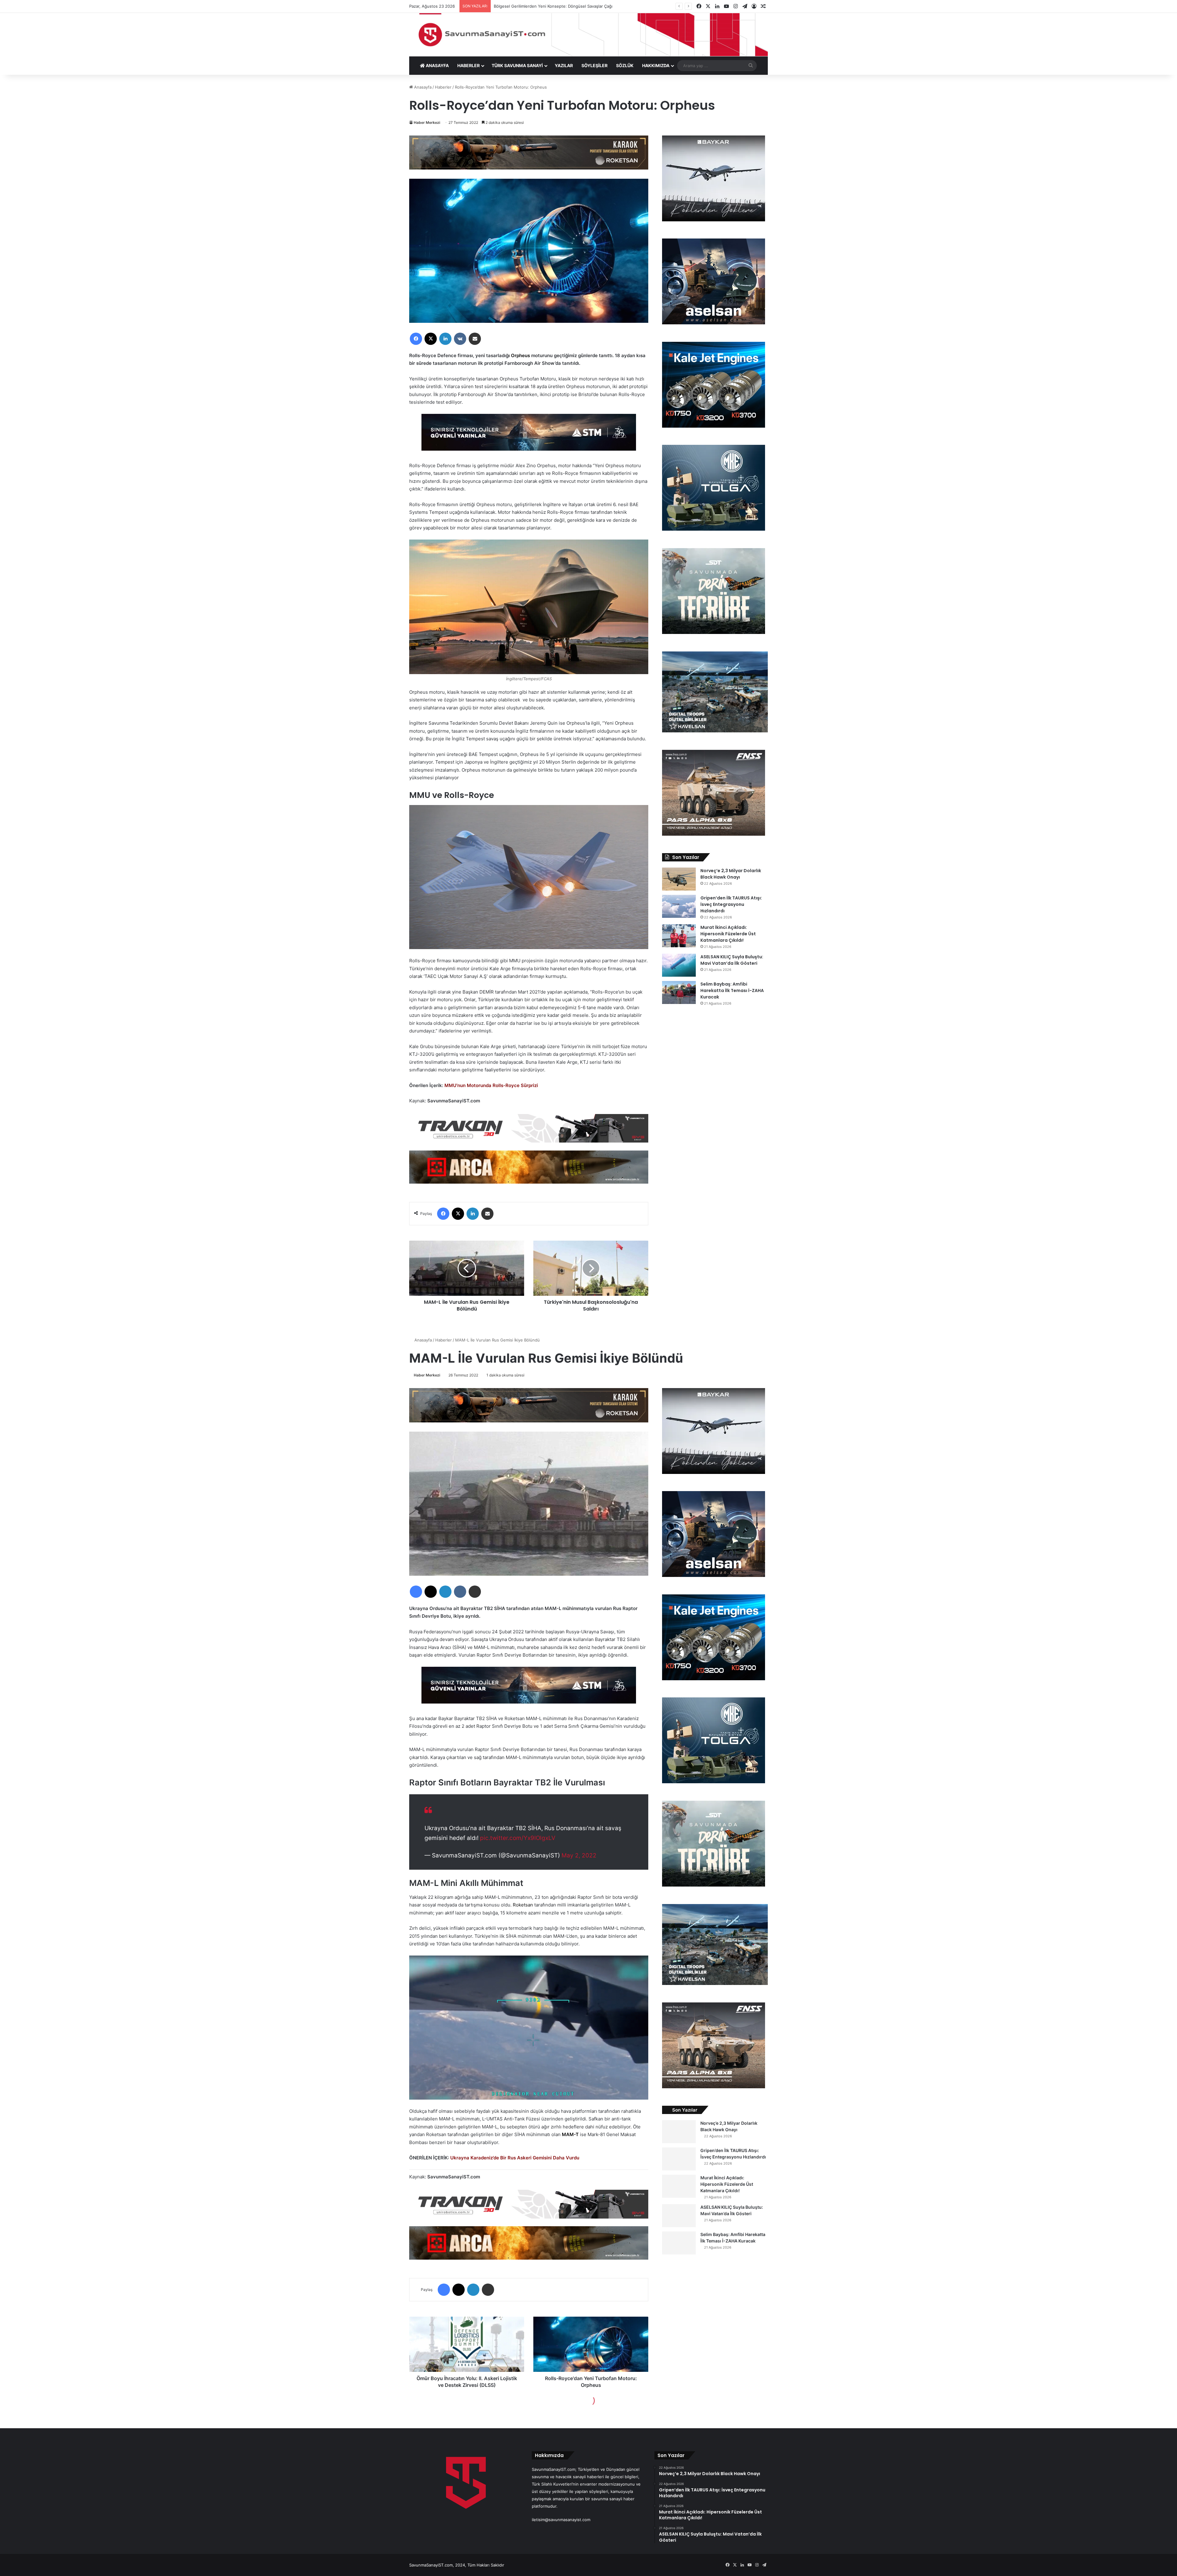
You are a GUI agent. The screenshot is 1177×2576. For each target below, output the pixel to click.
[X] (431, 339)
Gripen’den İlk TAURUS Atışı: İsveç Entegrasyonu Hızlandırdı (731, 904)
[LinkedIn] (445, 339)
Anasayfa (422, 87)
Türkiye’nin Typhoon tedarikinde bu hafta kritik (538, 6)
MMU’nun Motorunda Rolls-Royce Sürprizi (491, 1085)
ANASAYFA (437, 65)
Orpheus (520, 355)
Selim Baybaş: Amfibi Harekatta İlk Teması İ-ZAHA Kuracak (732, 990)
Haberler (443, 87)
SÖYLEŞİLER (594, 65)
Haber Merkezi (427, 122)
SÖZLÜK (625, 65)
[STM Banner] (529, 436)
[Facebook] (416, 339)
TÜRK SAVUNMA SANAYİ (517, 65)
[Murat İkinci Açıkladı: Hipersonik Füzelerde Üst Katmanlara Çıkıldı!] (679, 936)
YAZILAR (564, 65)
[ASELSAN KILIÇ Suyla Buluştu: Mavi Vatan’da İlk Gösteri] (679, 965)
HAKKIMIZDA (656, 65)
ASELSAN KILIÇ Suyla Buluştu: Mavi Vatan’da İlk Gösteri (732, 960)
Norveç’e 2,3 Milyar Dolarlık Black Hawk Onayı (731, 874)
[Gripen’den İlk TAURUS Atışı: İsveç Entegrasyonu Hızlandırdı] (679, 906)
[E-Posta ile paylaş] (475, 339)
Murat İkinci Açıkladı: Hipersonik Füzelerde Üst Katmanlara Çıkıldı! (728, 934)
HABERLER (469, 65)
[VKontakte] (460, 339)
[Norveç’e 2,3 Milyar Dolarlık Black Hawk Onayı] (679, 879)
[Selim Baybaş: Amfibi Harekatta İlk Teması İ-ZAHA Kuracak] (679, 992)
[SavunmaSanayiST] (588, 35)
